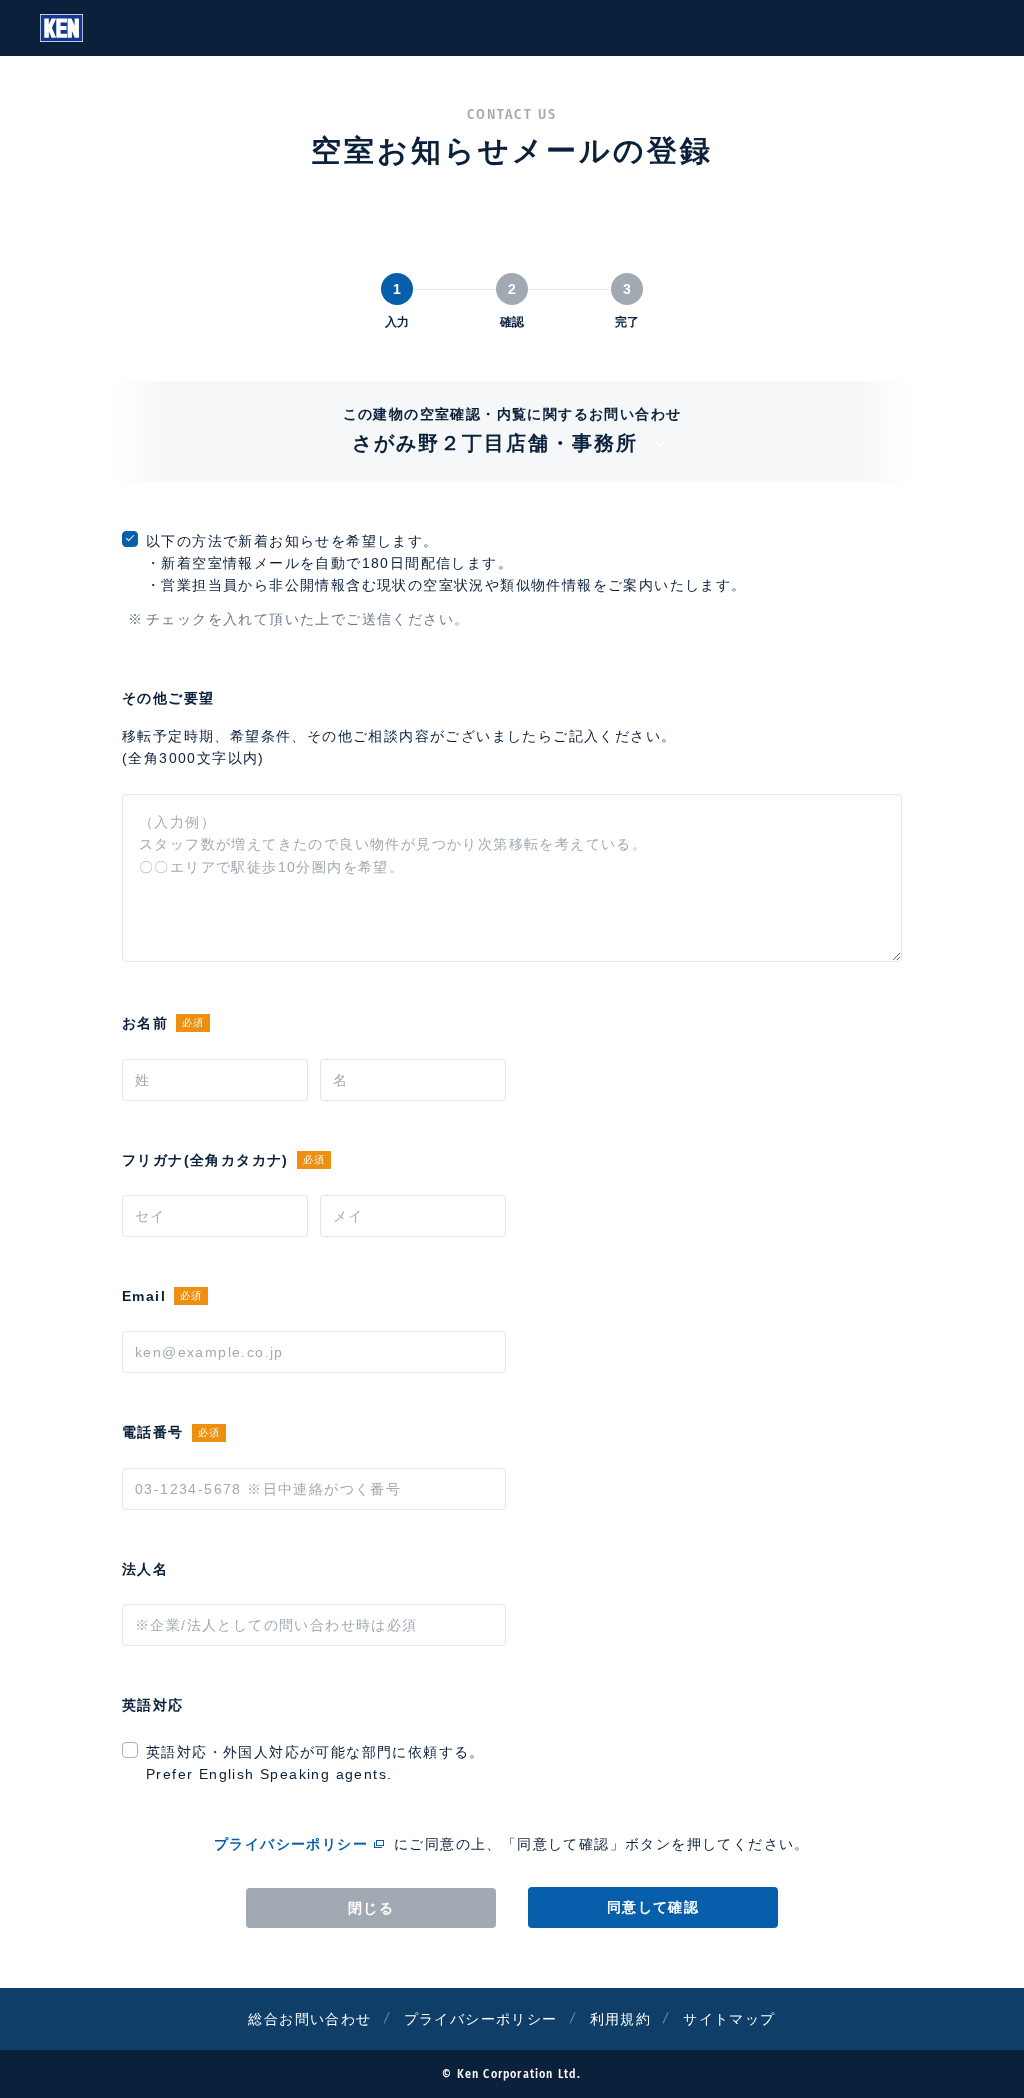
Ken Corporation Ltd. (61, 28)
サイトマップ (729, 2019)
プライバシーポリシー (291, 1844)
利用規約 (621, 2019)
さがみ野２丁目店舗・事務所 (495, 443)
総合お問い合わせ (309, 2019)
